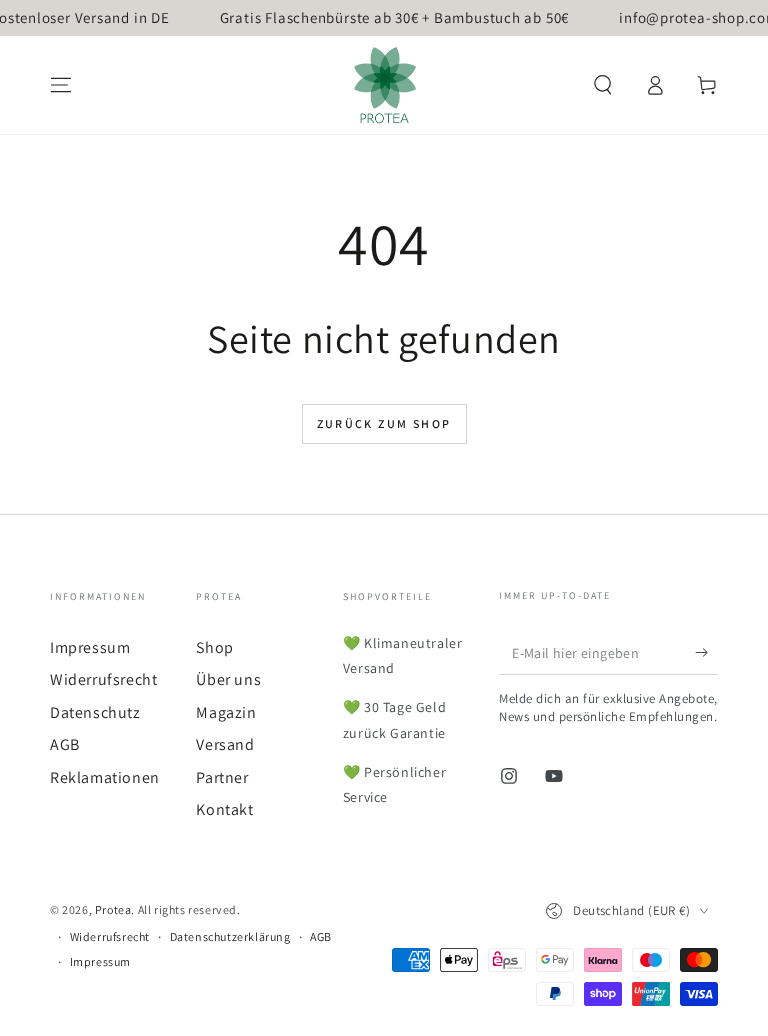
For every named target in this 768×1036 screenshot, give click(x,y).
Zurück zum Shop (384, 423)
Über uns (228, 679)
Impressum (90, 647)
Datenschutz (95, 712)
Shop (214, 647)
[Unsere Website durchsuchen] (603, 85)
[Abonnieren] (706, 652)
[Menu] (61, 85)
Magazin (226, 712)
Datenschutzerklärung (230, 936)
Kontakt (224, 809)
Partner (222, 777)
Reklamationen (105, 777)
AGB (65, 744)
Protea (113, 909)
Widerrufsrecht (103, 679)
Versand (225, 744)
